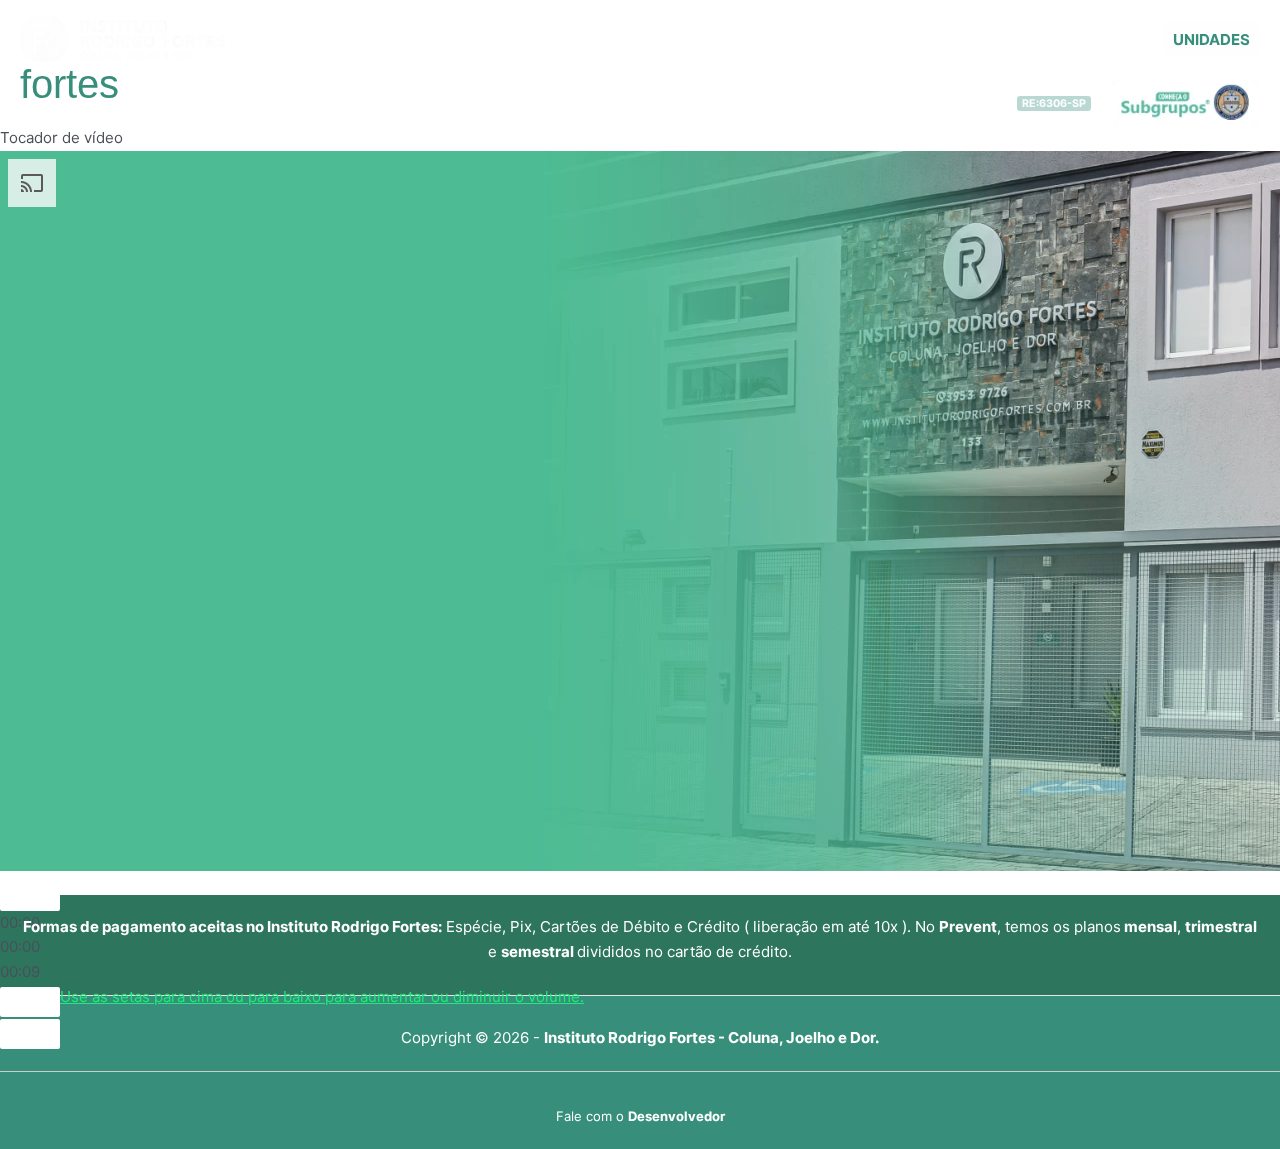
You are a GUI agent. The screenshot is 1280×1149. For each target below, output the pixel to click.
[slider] (322, 996)
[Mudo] (30, 1002)
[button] (1211, 39)
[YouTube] (1074, 40)
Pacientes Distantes (690, 40)
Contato (1010, 40)
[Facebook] (1104, 40)
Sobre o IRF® (440, 40)
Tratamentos (563, 40)
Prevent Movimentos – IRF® (870, 40)
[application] (496, 41)
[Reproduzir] (30, 896)
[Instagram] (1134, 40)
